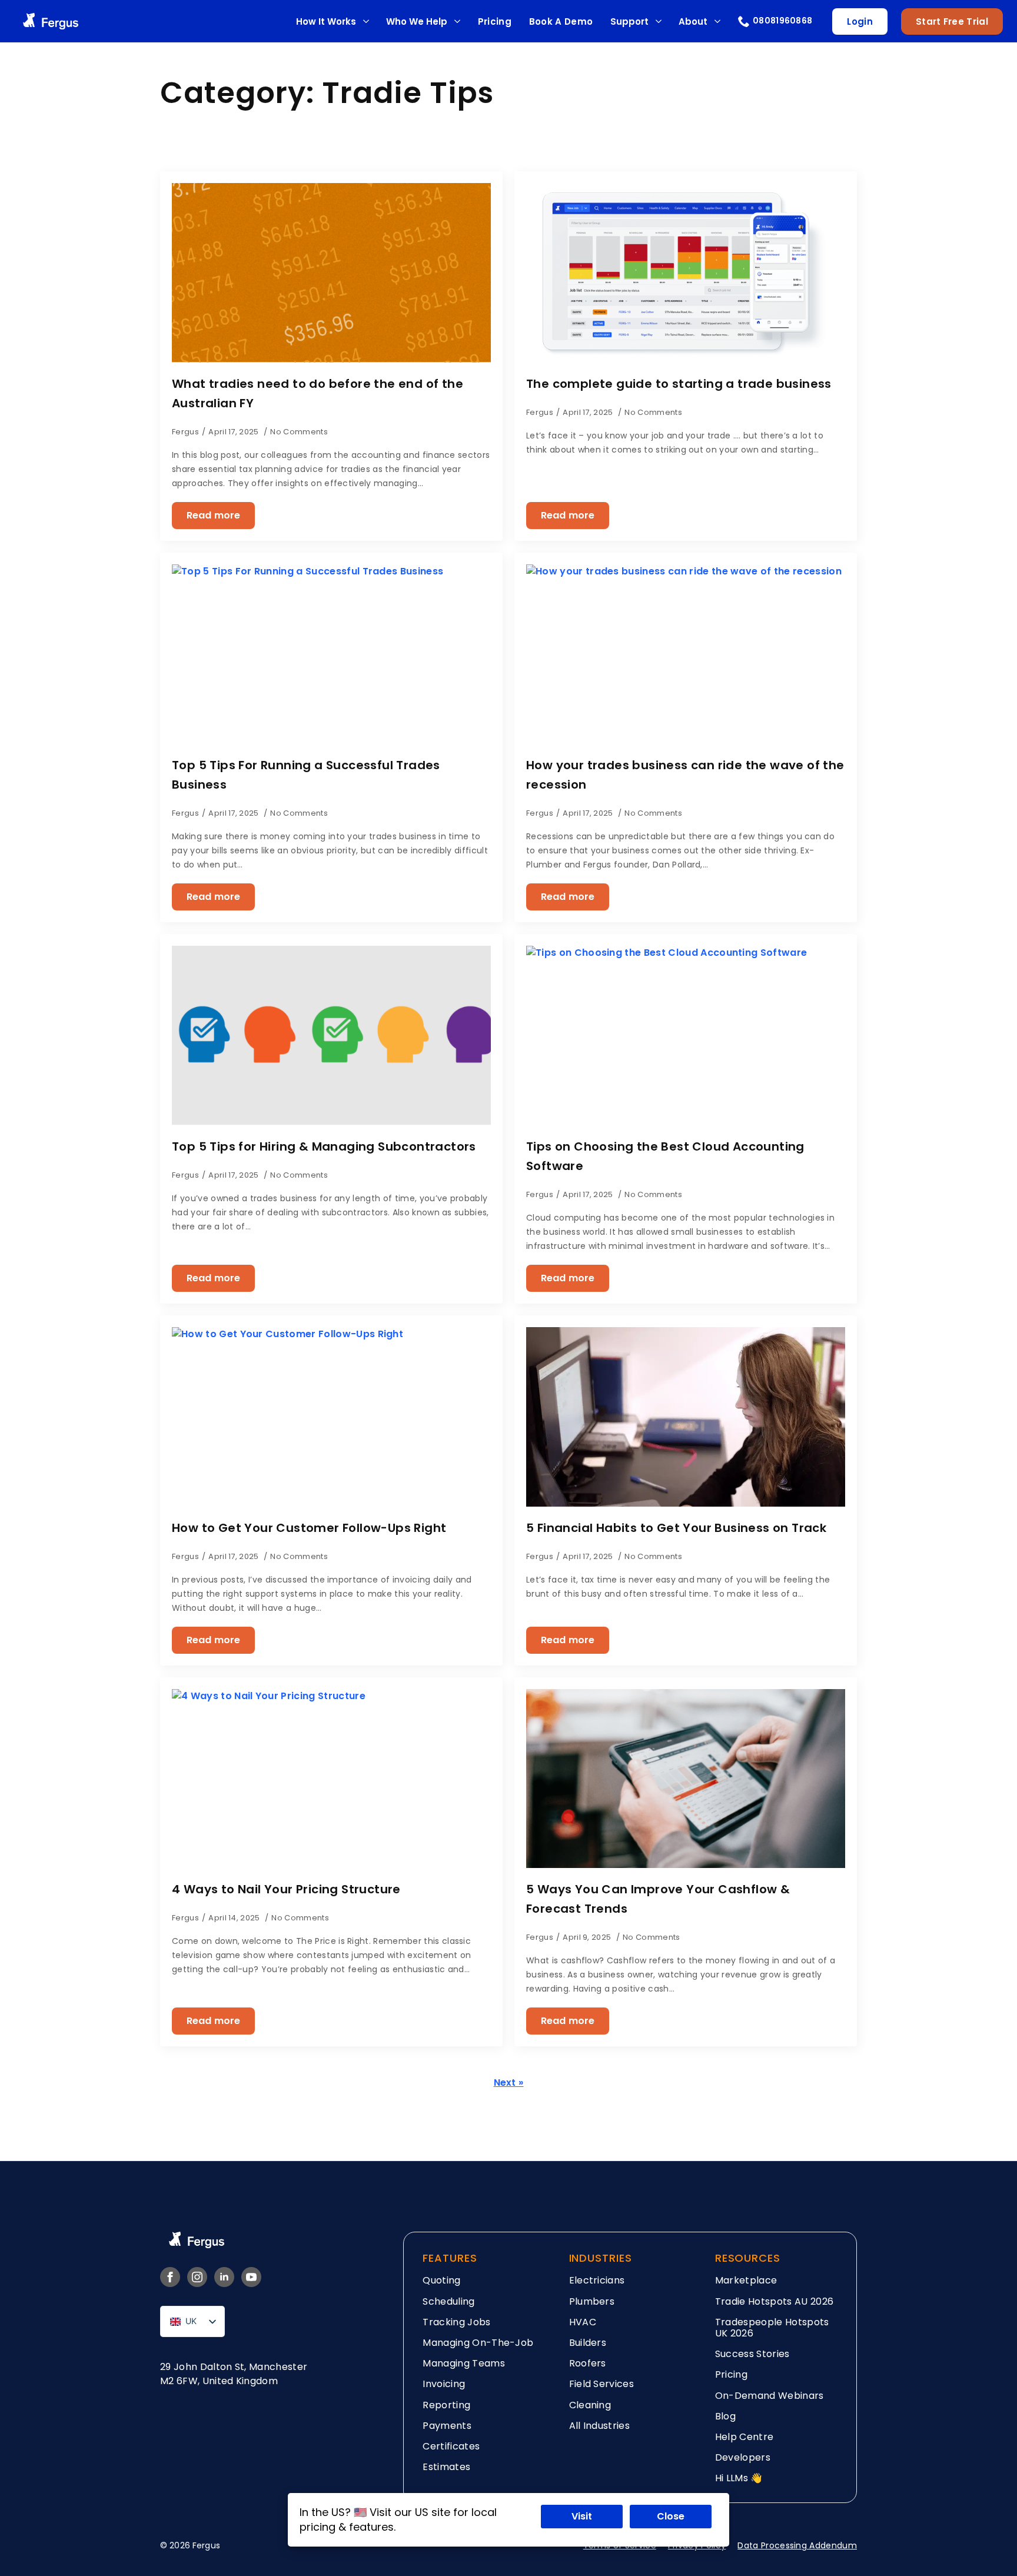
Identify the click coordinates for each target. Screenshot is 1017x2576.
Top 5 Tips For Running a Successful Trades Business (306, 775)
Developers (743, 2457)
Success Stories (752, 2354)
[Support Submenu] (658, 21)
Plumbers (592, 2301)
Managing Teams (463, 2363)
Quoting (441, 2280)
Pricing (495, 21)
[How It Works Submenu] (366, 21)
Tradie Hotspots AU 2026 (774, 2301)
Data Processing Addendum (797, 2545)
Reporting (446, 2405)
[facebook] (170, 2277)
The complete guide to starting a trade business (679, 384)
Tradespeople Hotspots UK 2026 (772, 2328)
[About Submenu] (717, 21)
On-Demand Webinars (770, 2396)
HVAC (583, 2322)
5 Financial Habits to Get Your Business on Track (676, 1528)
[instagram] (197, 2277)
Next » (509, 2083)
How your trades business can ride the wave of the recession (685, 775)
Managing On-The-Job (478, 2343)
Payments (447, 2426)
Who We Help (417, 21)
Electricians (597, 2280)
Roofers (588, 2363)
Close (671, 2516)
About (693, 21)
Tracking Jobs (456, 2322)
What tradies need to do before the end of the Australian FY (318, 393)
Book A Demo (561, 21)
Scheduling (448, 2301)
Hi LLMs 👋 (739, 2478)
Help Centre (745, 2437)
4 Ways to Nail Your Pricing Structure (286, 1889)
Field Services (601, 2384)
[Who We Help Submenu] (457, 21)
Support (629, 21)
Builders (588, 2343)
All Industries (599, 2426)
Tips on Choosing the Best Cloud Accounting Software (665, 1156)
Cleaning (590, 2405)
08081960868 (783, 21)
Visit (582, 2516)
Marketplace (746, 2280)
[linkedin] (224, 2277)
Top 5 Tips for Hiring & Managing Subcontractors (324, 1146)
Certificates (451, 2446)
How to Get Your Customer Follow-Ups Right (309, 1528)
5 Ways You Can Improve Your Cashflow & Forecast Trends (658, 1899)
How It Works (326, 21)
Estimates (446, 2467)
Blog (725, 2416)
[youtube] (251, 2277)
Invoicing (444, 2384)
